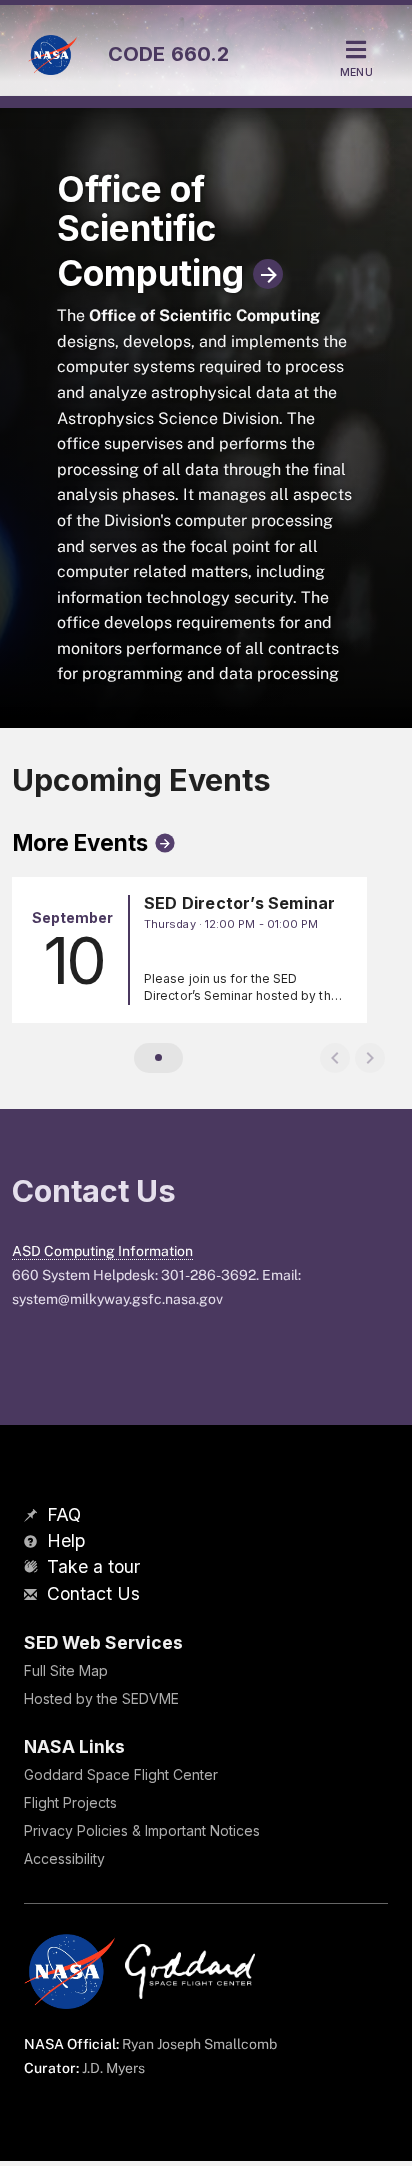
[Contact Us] (33, 1595)
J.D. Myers (113, 2068)
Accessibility (64, 1858)
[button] (158, 1057)
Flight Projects (70, 1802)
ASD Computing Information (102, 1251)
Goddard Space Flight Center (121, 1774)
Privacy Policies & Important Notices (142, 1830)
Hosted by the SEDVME (101, 1698)
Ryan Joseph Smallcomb (199, 2044)
